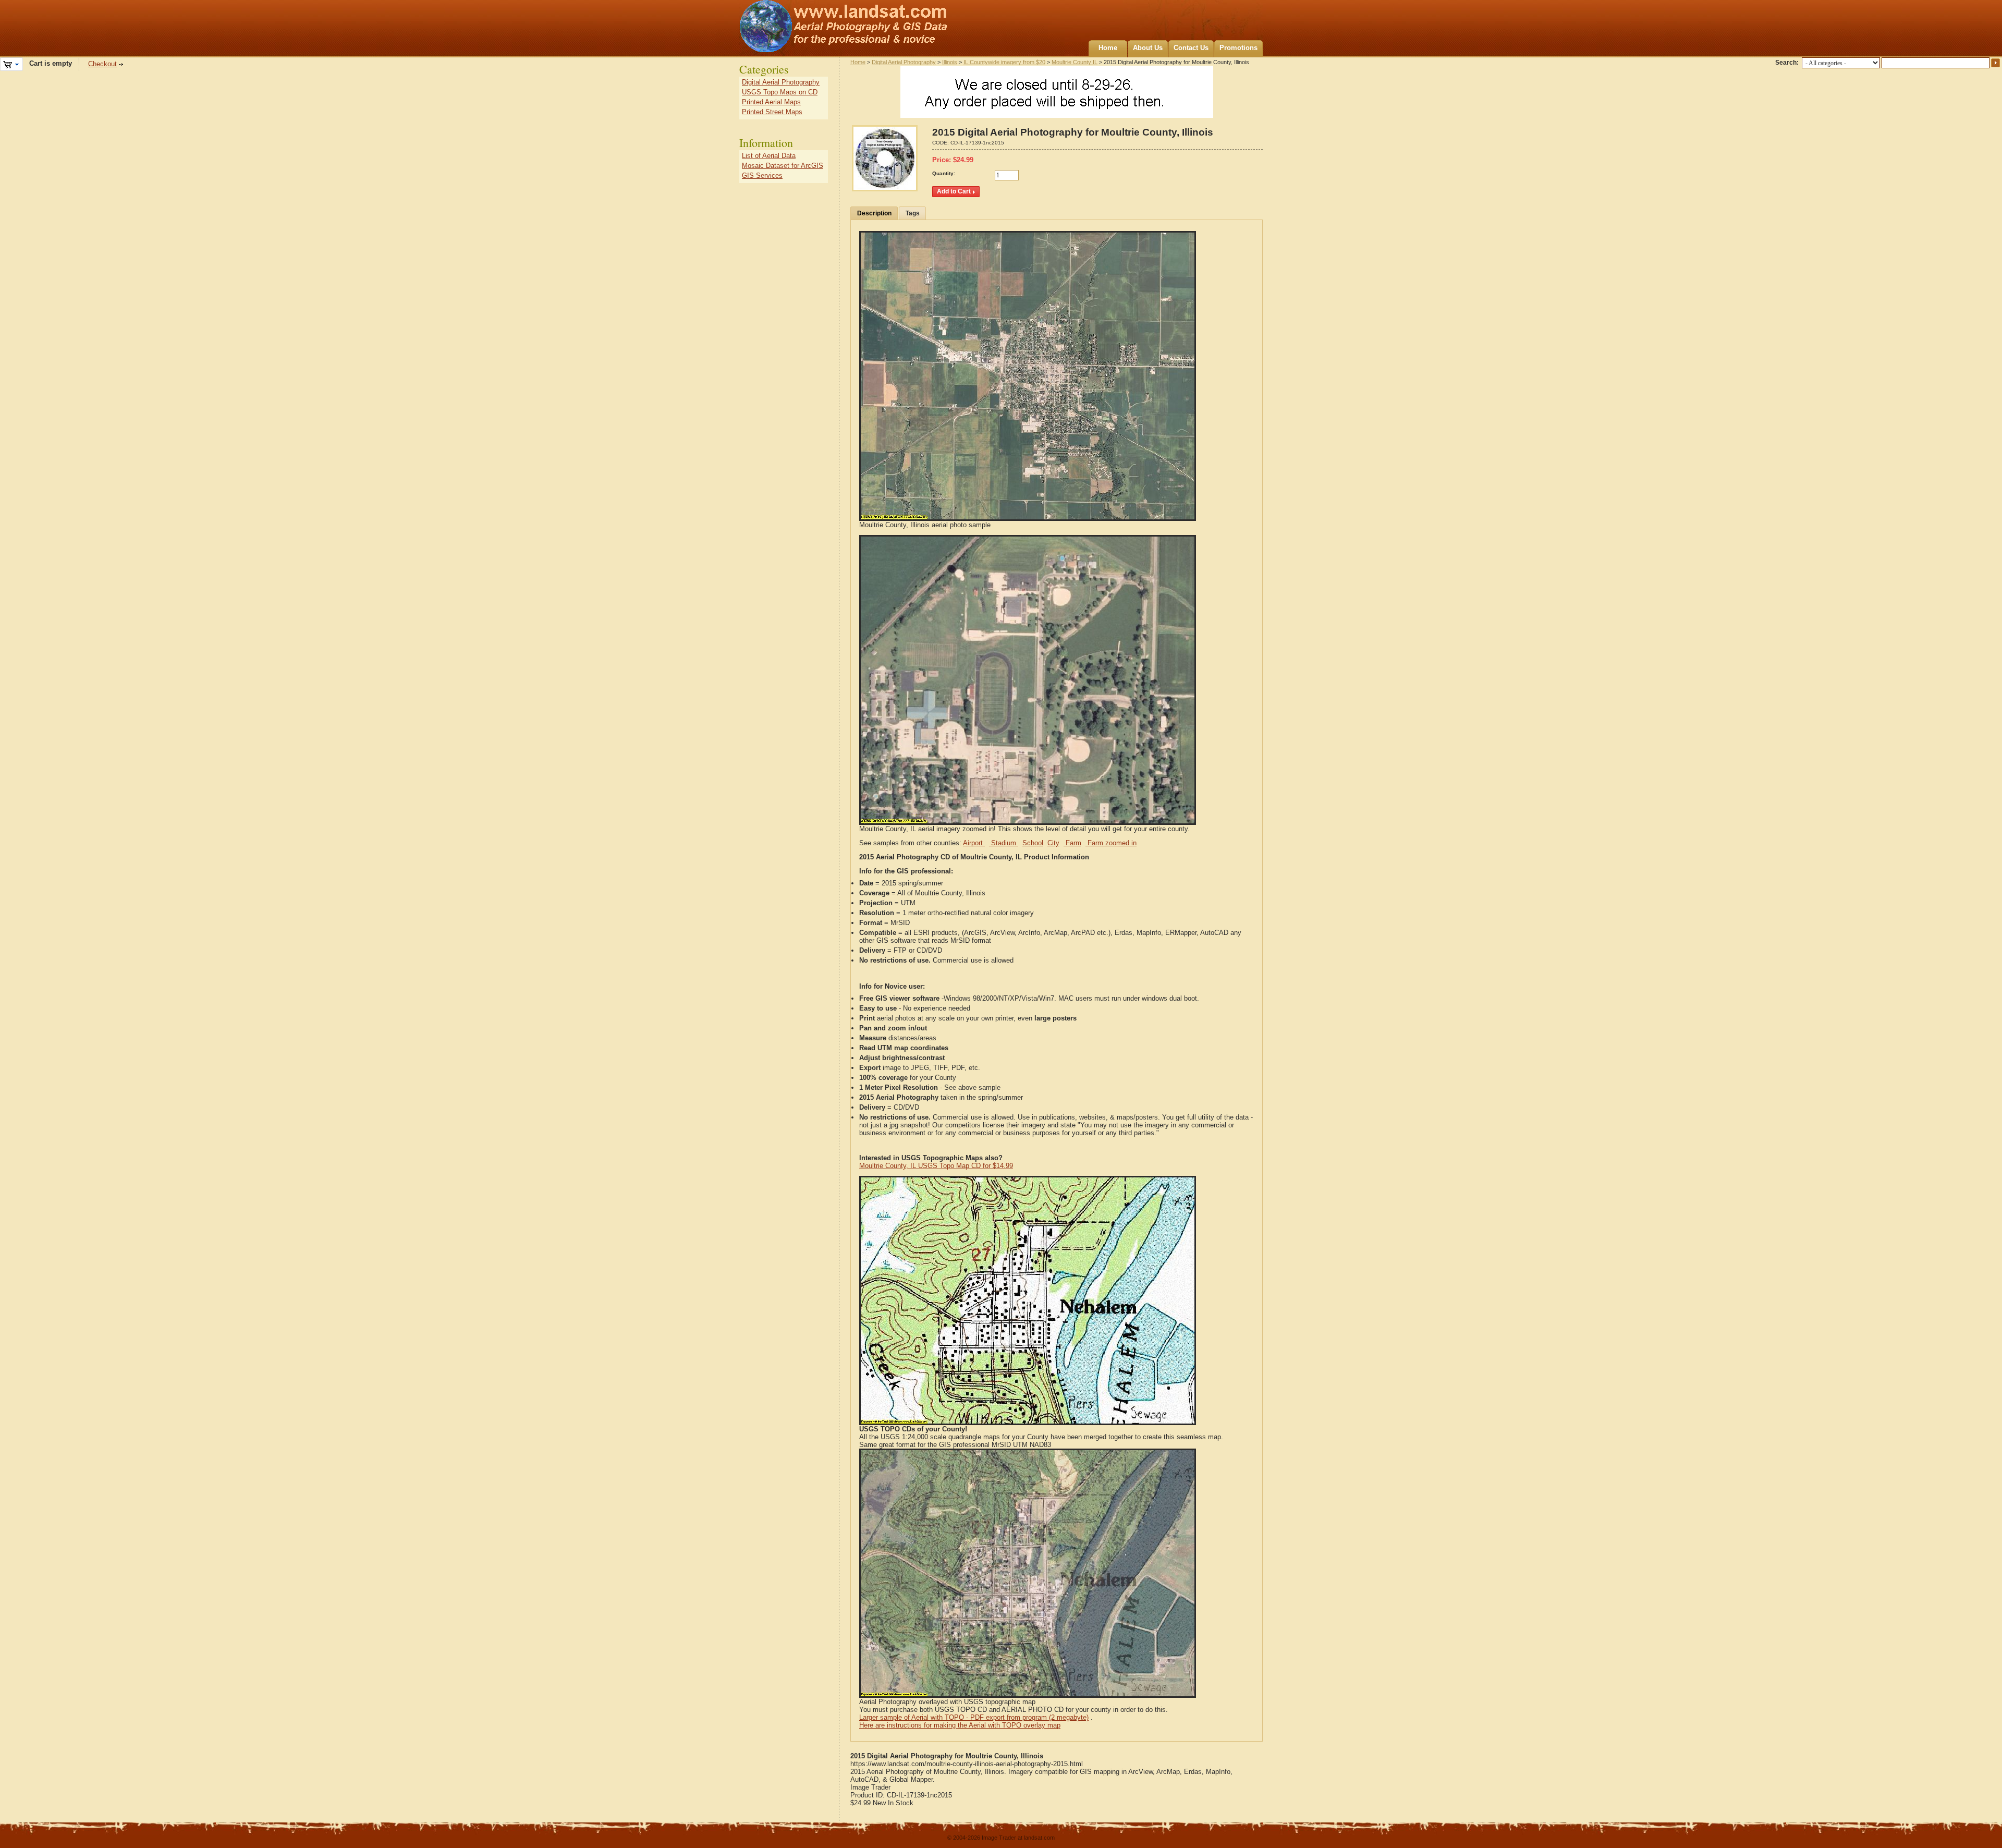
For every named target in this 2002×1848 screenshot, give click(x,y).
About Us (1148, 48)
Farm (1072, 843)
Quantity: (944, 173)
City (1053, 843)
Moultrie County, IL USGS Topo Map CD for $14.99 (936, 1166)
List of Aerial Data (769, 156)
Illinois (950, 62)
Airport (974, 843)
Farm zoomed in (1111, 843)
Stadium (1004, 843)
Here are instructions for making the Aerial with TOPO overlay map (960, 1725)
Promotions (1238, 48)
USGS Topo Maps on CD (780, 92)
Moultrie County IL (1075, 62)
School (1033, 843)
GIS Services (762, 175)
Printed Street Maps (772, 112)
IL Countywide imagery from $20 (1004, 62)
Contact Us (1191, 48)
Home (1108, 48)
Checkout (102, 64)
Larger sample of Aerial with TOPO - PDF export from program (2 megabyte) (974, 1717)
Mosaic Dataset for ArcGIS (783, 166)
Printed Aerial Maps (771, 102)
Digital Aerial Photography (904, 62)
